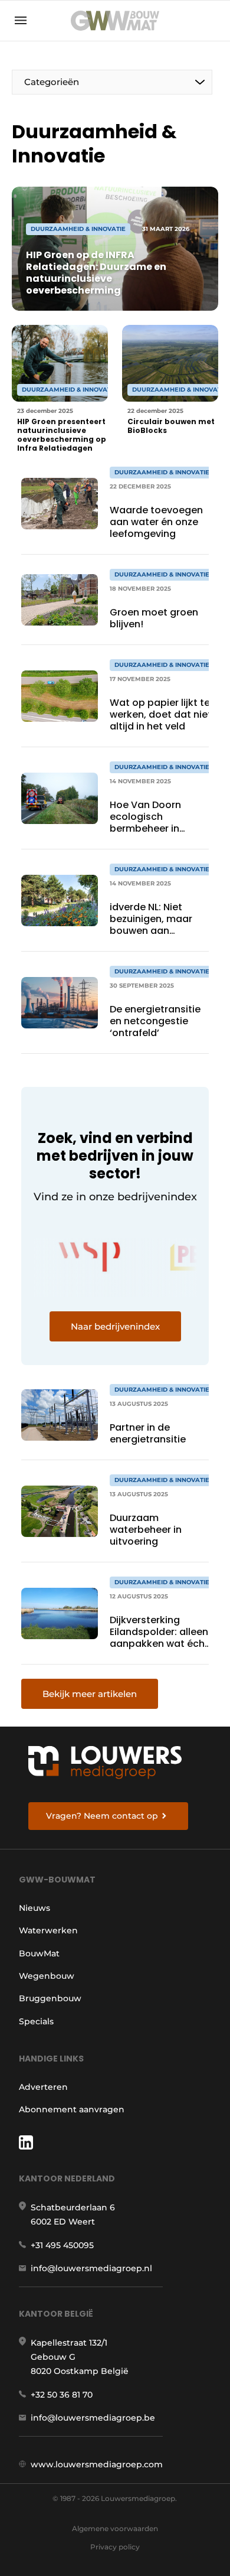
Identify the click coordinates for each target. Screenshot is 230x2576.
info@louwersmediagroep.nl (91, 2268)
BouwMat (39, 1953)
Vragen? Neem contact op (102, 1816)
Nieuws (34, 1908)
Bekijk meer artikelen (90, 1694)
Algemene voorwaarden (115, 2528)
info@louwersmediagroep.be (93, 2418)
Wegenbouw (47, 1976)
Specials (36, 2021)
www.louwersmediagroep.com (97, 2464)
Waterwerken (48, 1930)
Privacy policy (115, 2547)
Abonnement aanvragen (72, 2109)
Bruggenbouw (50, 1998)
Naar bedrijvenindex (115, 1326)
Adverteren (43, 2087)
